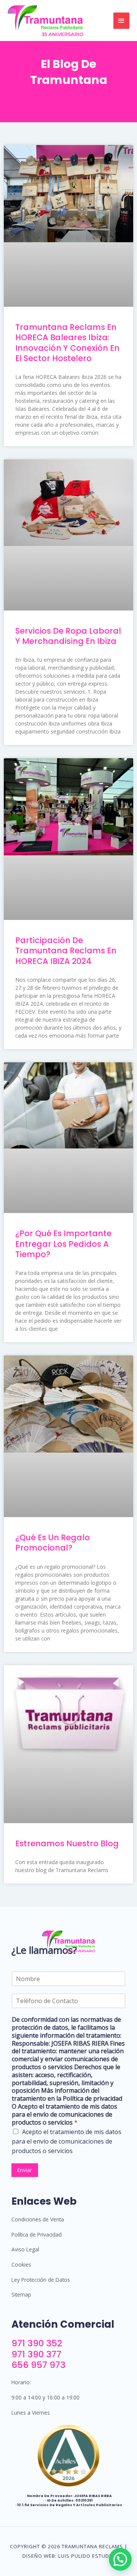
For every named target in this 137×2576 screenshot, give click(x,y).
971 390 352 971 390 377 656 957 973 (38, 2354)
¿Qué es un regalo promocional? (53, 1543)
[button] (120, 2559)
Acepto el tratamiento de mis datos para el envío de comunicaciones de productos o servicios (67, 2141)
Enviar (25, 2170)
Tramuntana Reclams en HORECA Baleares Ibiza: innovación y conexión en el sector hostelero (67, 343)
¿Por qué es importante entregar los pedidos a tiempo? (63, 1244)
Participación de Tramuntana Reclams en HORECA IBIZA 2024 (66, 951)
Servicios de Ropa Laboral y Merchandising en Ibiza (68, 636)
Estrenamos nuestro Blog (67, 1843)
